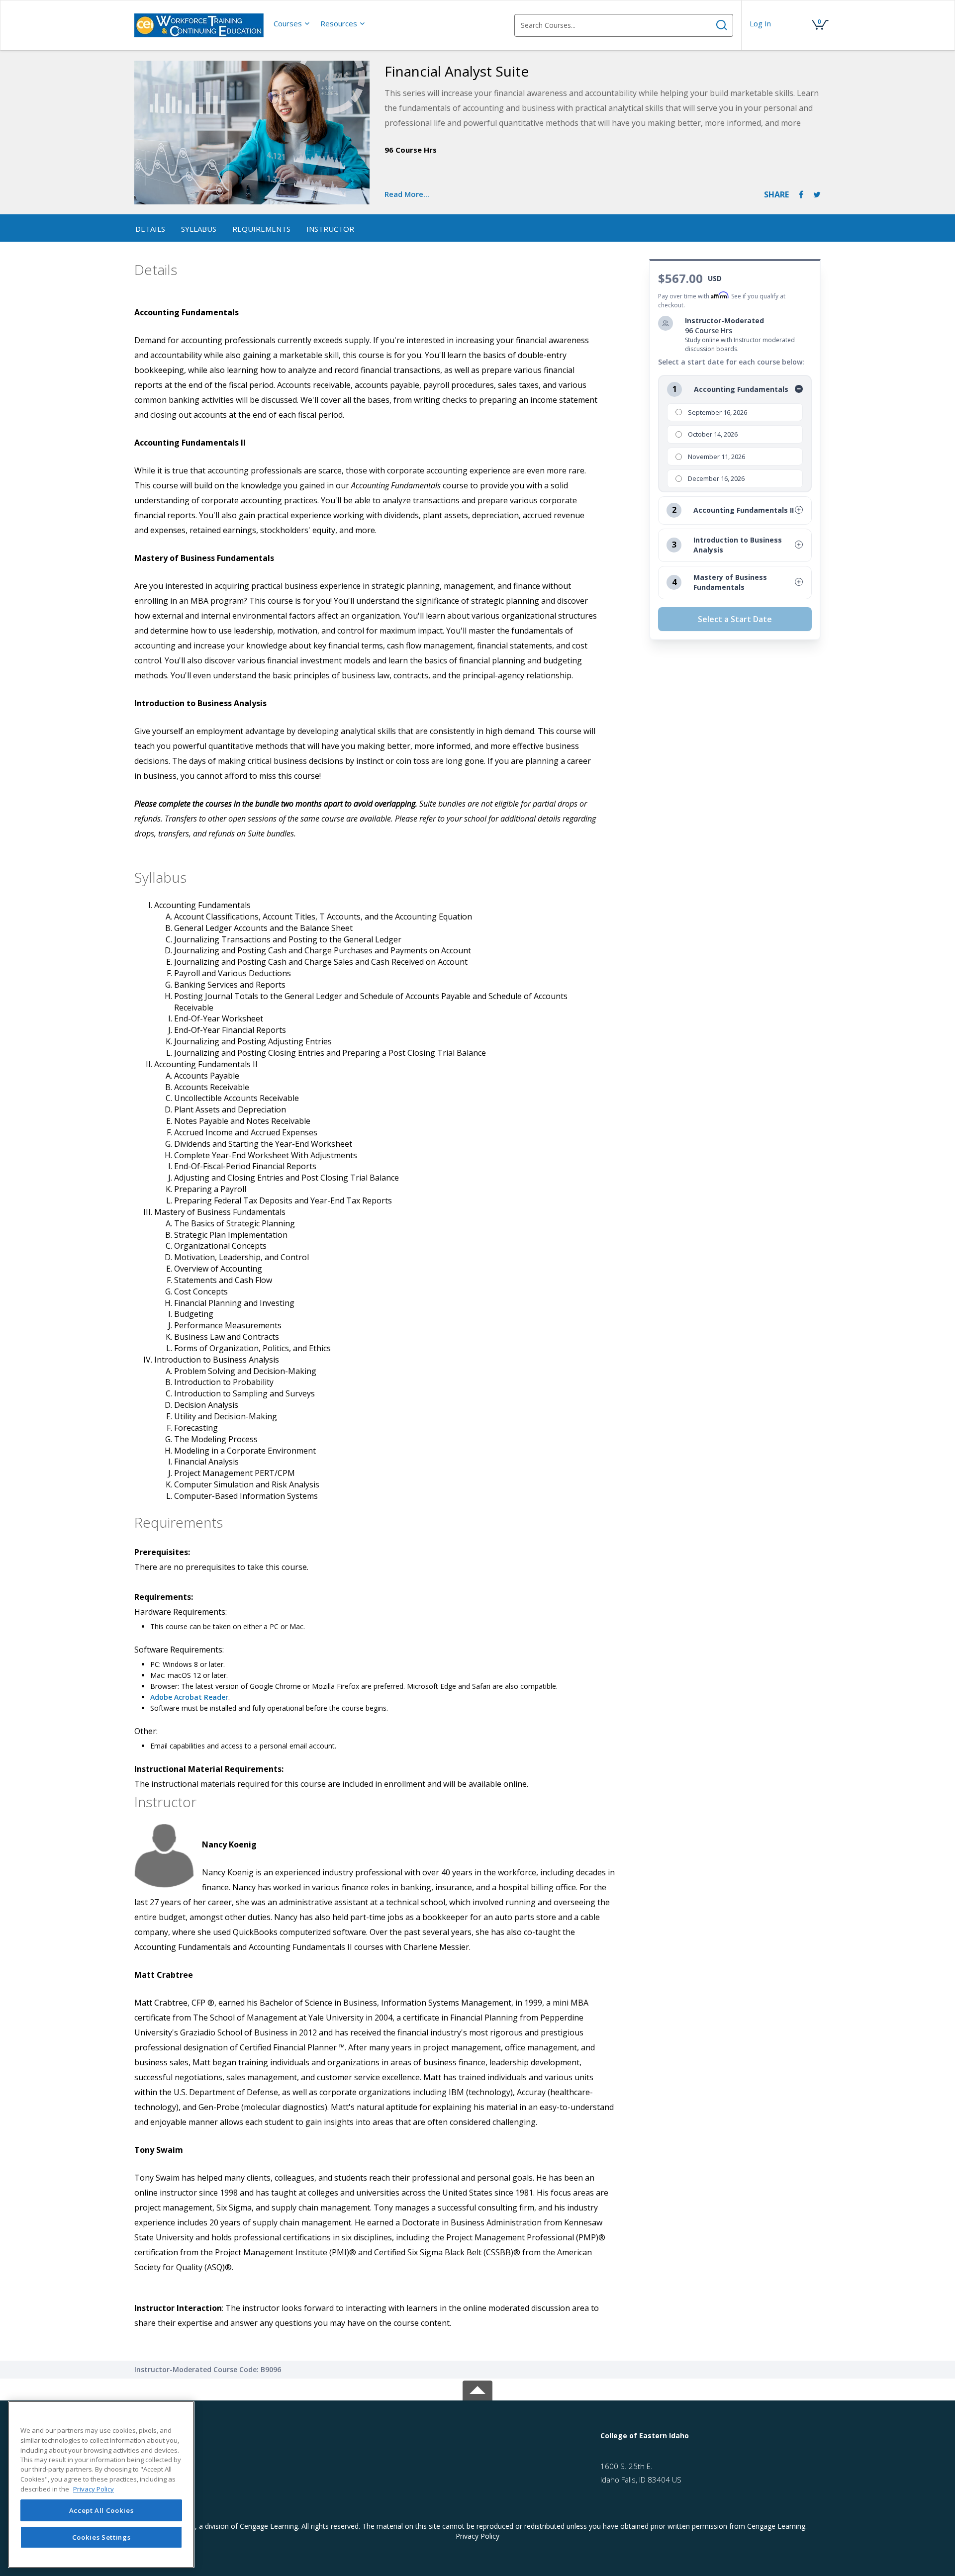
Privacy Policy (477, 2536)
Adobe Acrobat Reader (189, 1697)
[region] (101, 2484)
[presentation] (292, 23)
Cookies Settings (101, 2537)
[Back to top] (477, 2389)
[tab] (218, 2436)
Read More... (407, 194)
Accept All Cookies (101, 2510)
